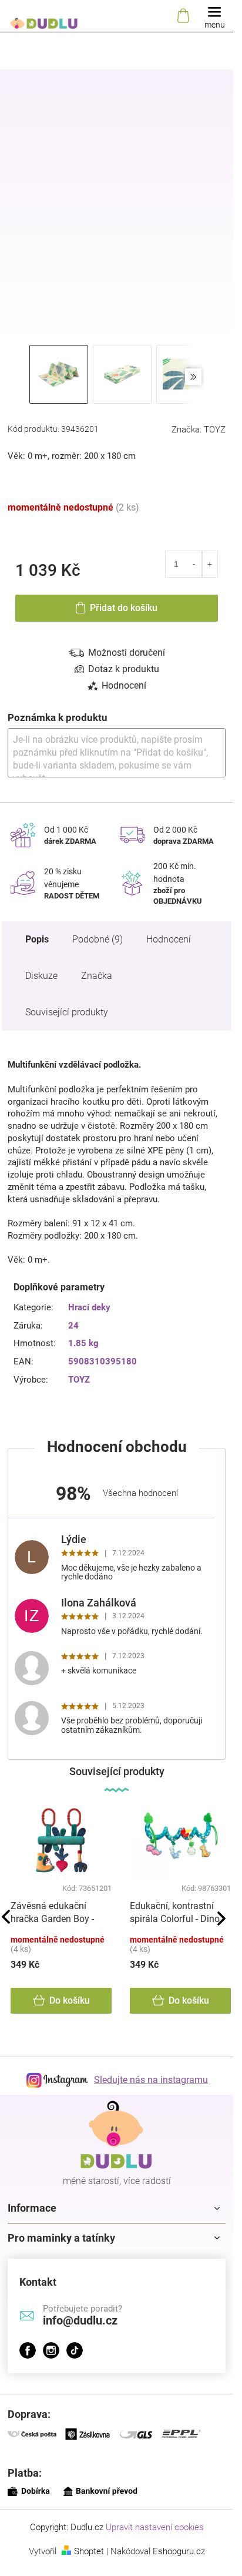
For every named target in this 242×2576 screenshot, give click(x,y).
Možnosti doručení (127, 653)
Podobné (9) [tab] (98, 939)
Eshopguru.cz (179, 2551)
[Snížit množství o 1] (194, 564)
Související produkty (67, 1012)
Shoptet (89, 2551)
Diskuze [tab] (41, 976)
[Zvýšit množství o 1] (210, 564)
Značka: (199, 430)
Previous (6, 1917)
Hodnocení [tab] (124, 685)
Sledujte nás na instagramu (151, 2080)
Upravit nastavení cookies (155, 2527)
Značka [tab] (97, 976)
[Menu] (214, 16)
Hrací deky (89, 1307)
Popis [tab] (37, 939)
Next (221, 1918)
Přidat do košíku (124, 608)
